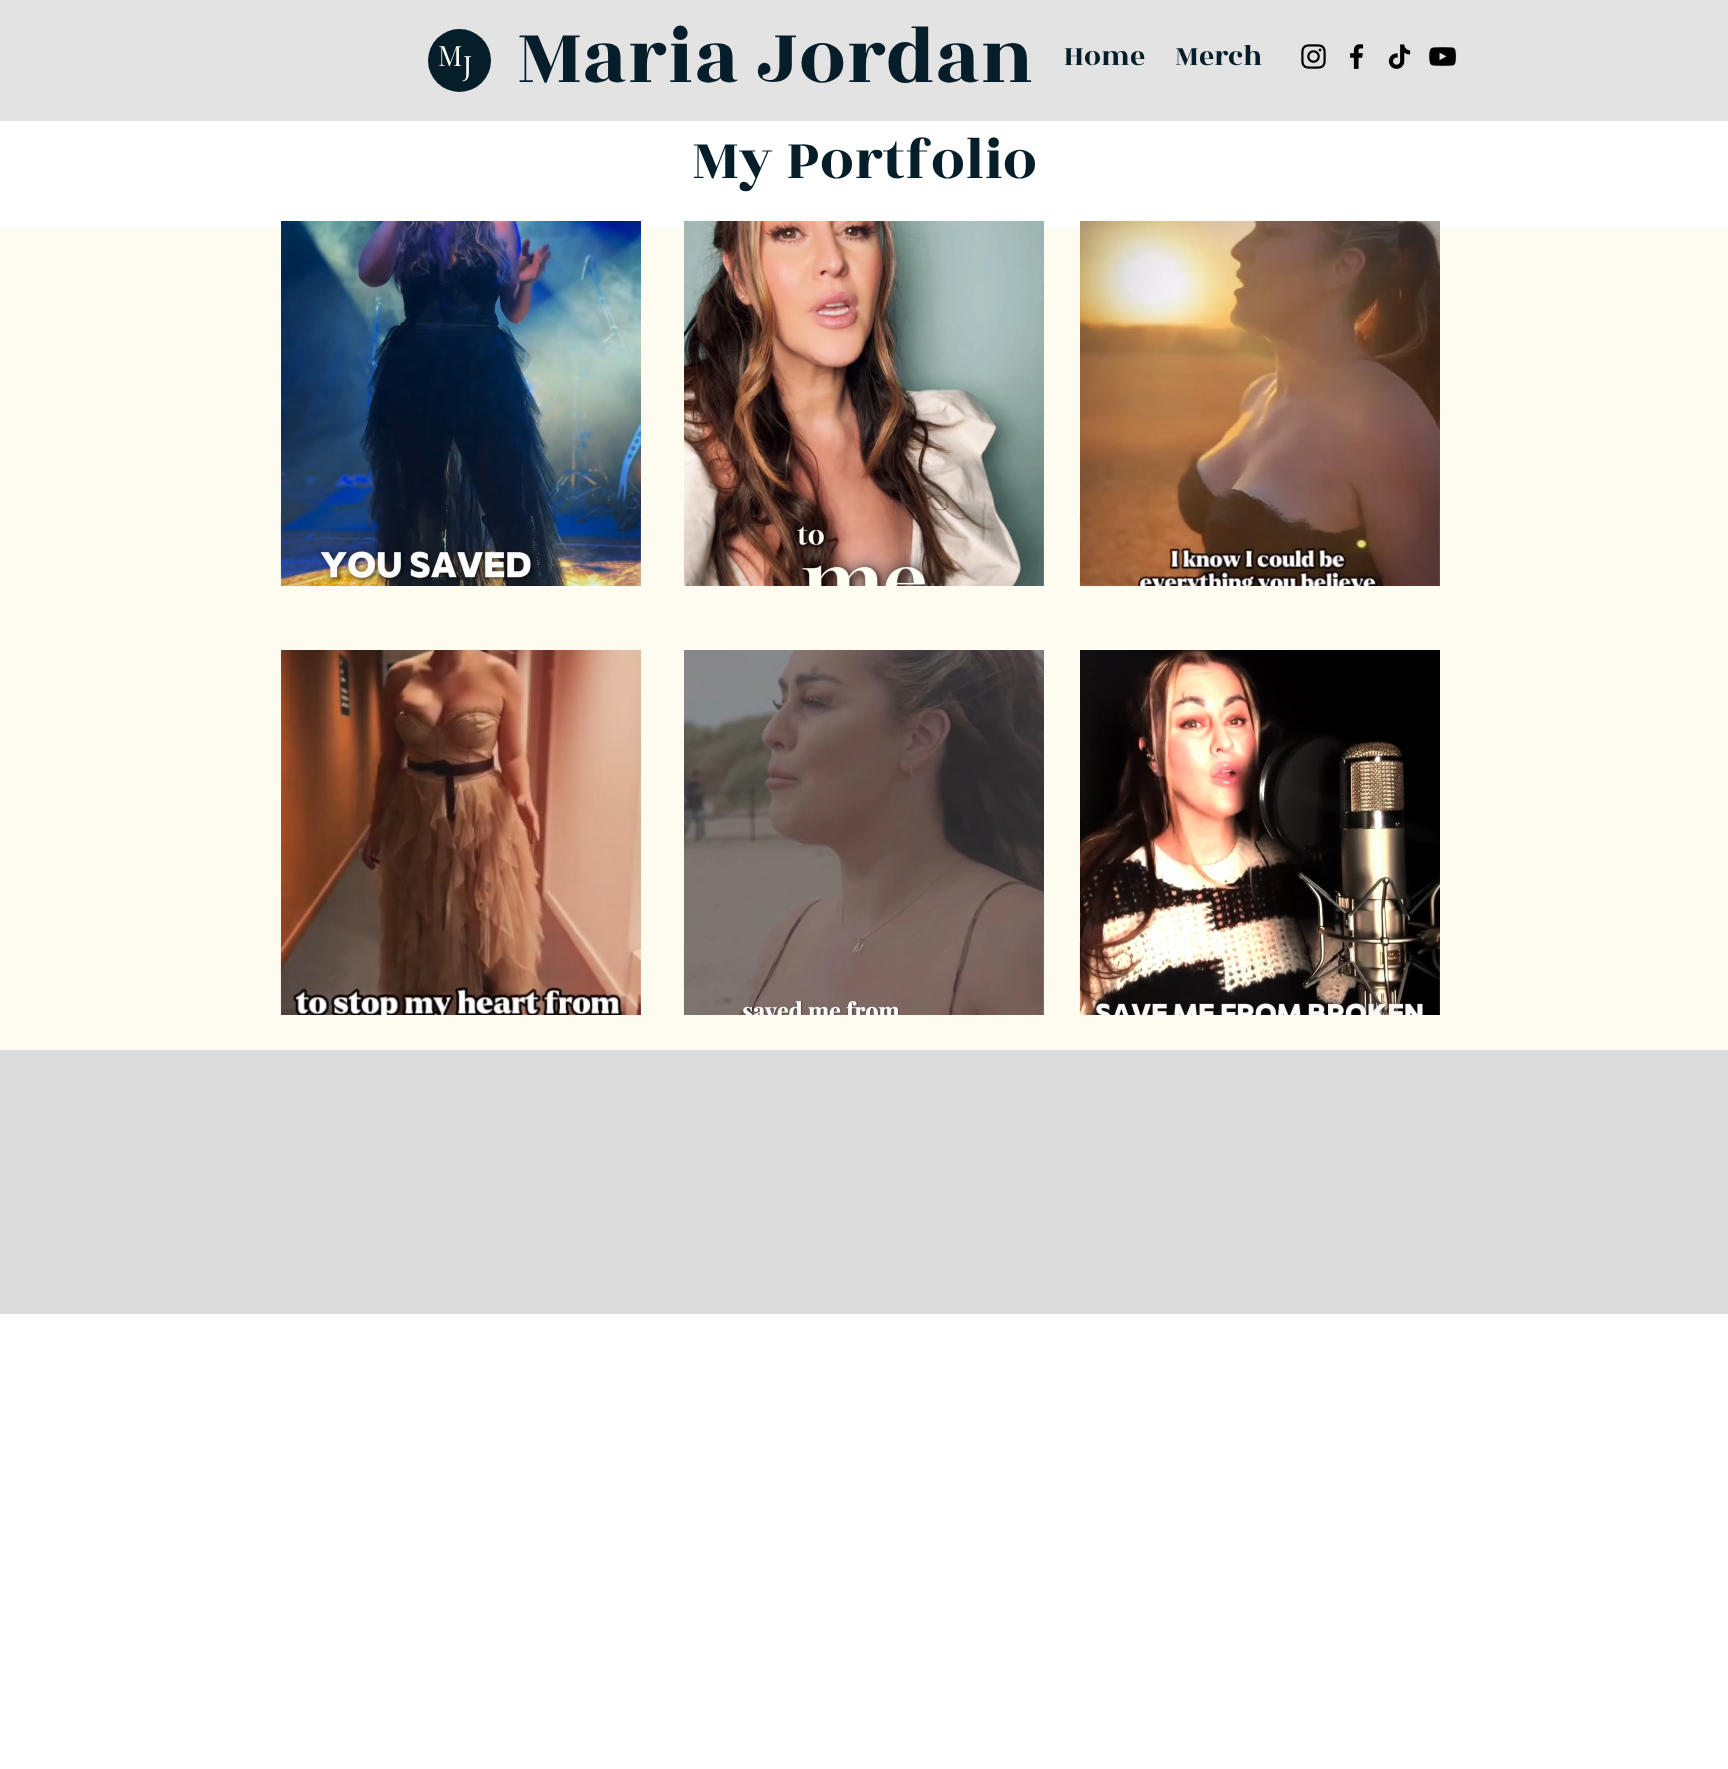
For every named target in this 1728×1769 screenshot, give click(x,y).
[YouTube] (1442, 56)
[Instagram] (1313, 56)
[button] (615, 564)
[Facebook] (1356, 56)
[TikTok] (1399, 56)
